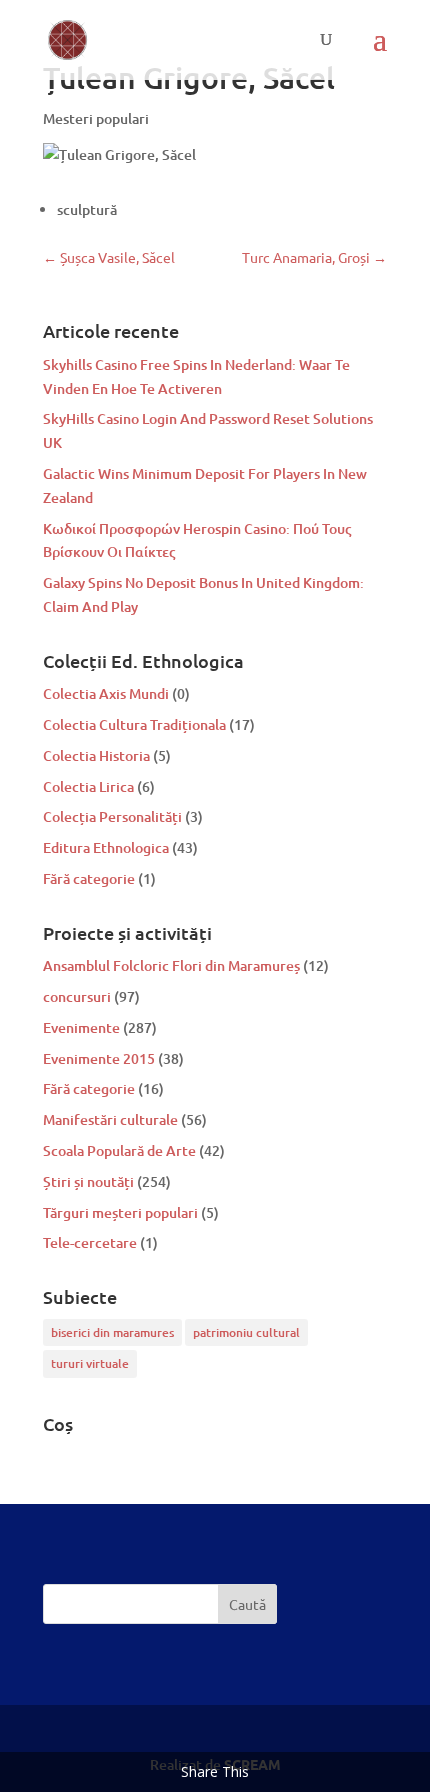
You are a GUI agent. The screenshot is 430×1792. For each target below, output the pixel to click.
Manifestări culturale (110, 1119)
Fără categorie (89, 878)
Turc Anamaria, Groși (314, 257)
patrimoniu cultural (246, 1332)
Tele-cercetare (90, 1242)
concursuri (77, 996)
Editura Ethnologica (106, 847)
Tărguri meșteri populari (120, 1212)
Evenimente (81, 1027)
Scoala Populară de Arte (119, 1150)
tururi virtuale (90, 1363)
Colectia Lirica (88, 786)
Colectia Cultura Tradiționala (134, 724)
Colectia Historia (96, 755)
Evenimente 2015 (99, 1058)
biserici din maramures (112, 1332)
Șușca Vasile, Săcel (109, 257)
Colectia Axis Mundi (106, 693)
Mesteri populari (96, 118)
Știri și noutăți (88, 1181)
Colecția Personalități (112, 816)
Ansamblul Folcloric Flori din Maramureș (171, 965)
